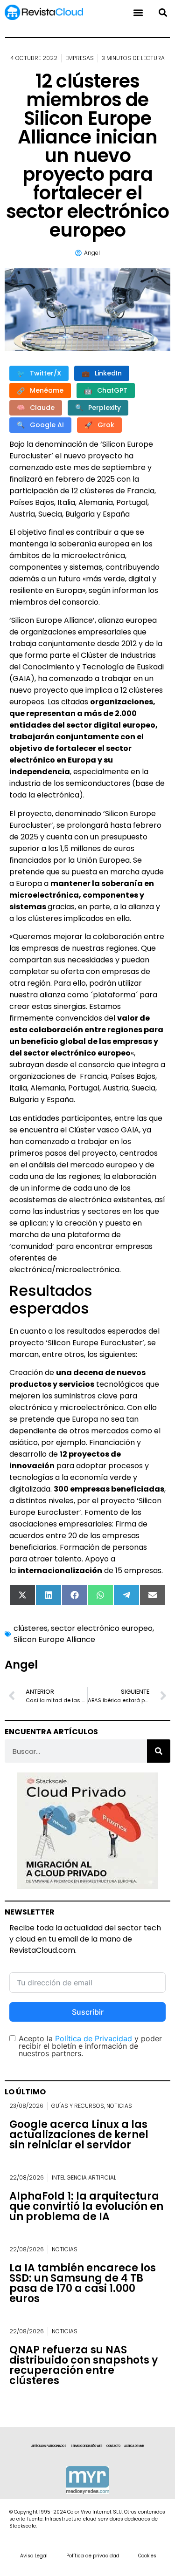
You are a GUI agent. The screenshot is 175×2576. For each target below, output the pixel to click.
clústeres (31, 1628)
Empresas (80, 58)
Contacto (113, 2446)
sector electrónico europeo (102, 1628)
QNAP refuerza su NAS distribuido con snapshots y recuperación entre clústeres (84, 2365)
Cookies (147, 2556)
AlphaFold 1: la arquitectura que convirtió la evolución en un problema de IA (86, 2206)
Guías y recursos (78, 2106)
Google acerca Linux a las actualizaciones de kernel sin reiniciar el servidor (79, 2135)
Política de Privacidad (94, 2038)
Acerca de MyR (134, 2446)
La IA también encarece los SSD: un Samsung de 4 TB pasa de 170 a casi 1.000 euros (83, 2283)
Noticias (119, 2106)
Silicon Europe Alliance (54, 1639)
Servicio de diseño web (87, 2446)
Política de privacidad (93, 2556)
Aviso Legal (34, 2556)
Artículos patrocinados (49, 2446)
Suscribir (88, 2012)
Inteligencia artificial (84, 2177)
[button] (163, 12)
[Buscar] (159, 1751)
